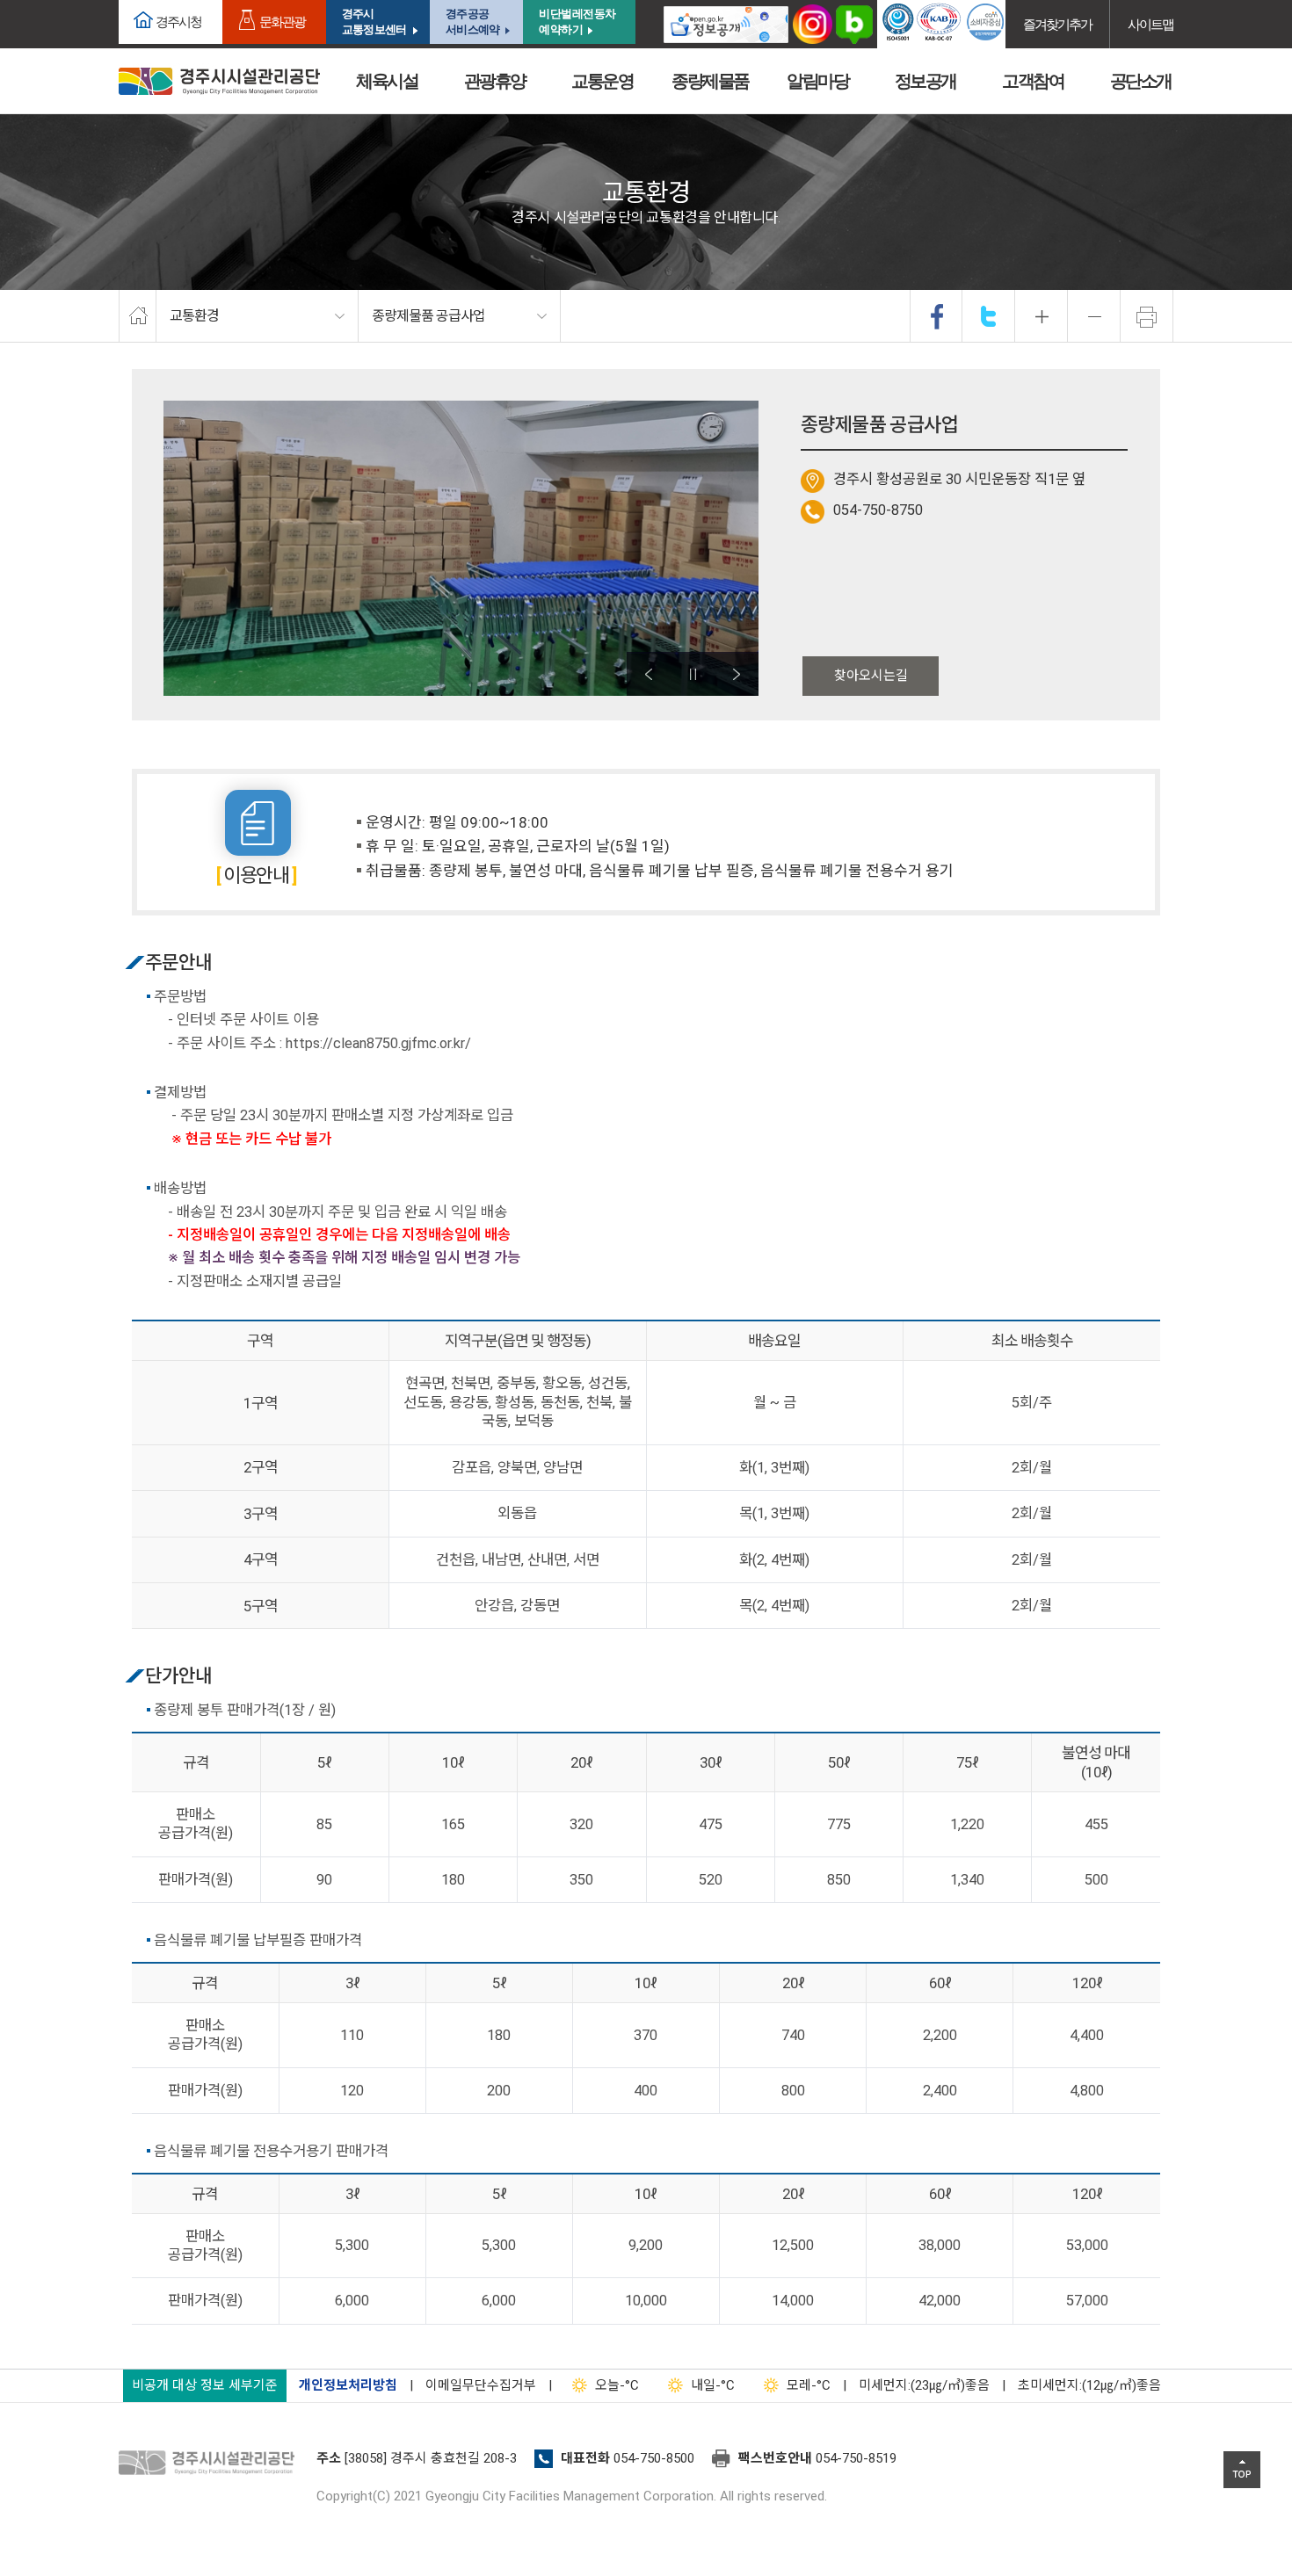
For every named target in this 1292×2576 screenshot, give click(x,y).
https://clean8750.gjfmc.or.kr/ (378, 1043)
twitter (989, 316)
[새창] (726, 24)
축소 (1094, 316)
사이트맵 (1150, 24)
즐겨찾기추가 (1057, 24)
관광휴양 (495, 81)
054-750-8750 (878, 510)
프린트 (1147, 316)
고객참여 (1033, 81)
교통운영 (602, 81)
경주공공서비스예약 (472, 22)
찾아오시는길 (871, 676)
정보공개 (925, 81)
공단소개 (1141, 81)
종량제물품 (710, 81)
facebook (937, 316)
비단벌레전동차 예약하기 (577, 22)
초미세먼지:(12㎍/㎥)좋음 (1089, 2385)
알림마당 (817, 81)
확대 (1042, 316)
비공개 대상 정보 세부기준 (205, 2385)
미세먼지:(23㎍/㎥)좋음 (924, 2385)
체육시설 (387, 81)
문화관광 (282, 22)
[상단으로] (1242, 2470)
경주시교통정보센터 (374, 22)
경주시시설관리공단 (219, 81)
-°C (617, 2385)
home (138, 316)
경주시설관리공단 (211, 2464)
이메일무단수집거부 (481, 2385)
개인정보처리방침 (348, 2385)
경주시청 (178, 22)
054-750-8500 (654, 2458)
